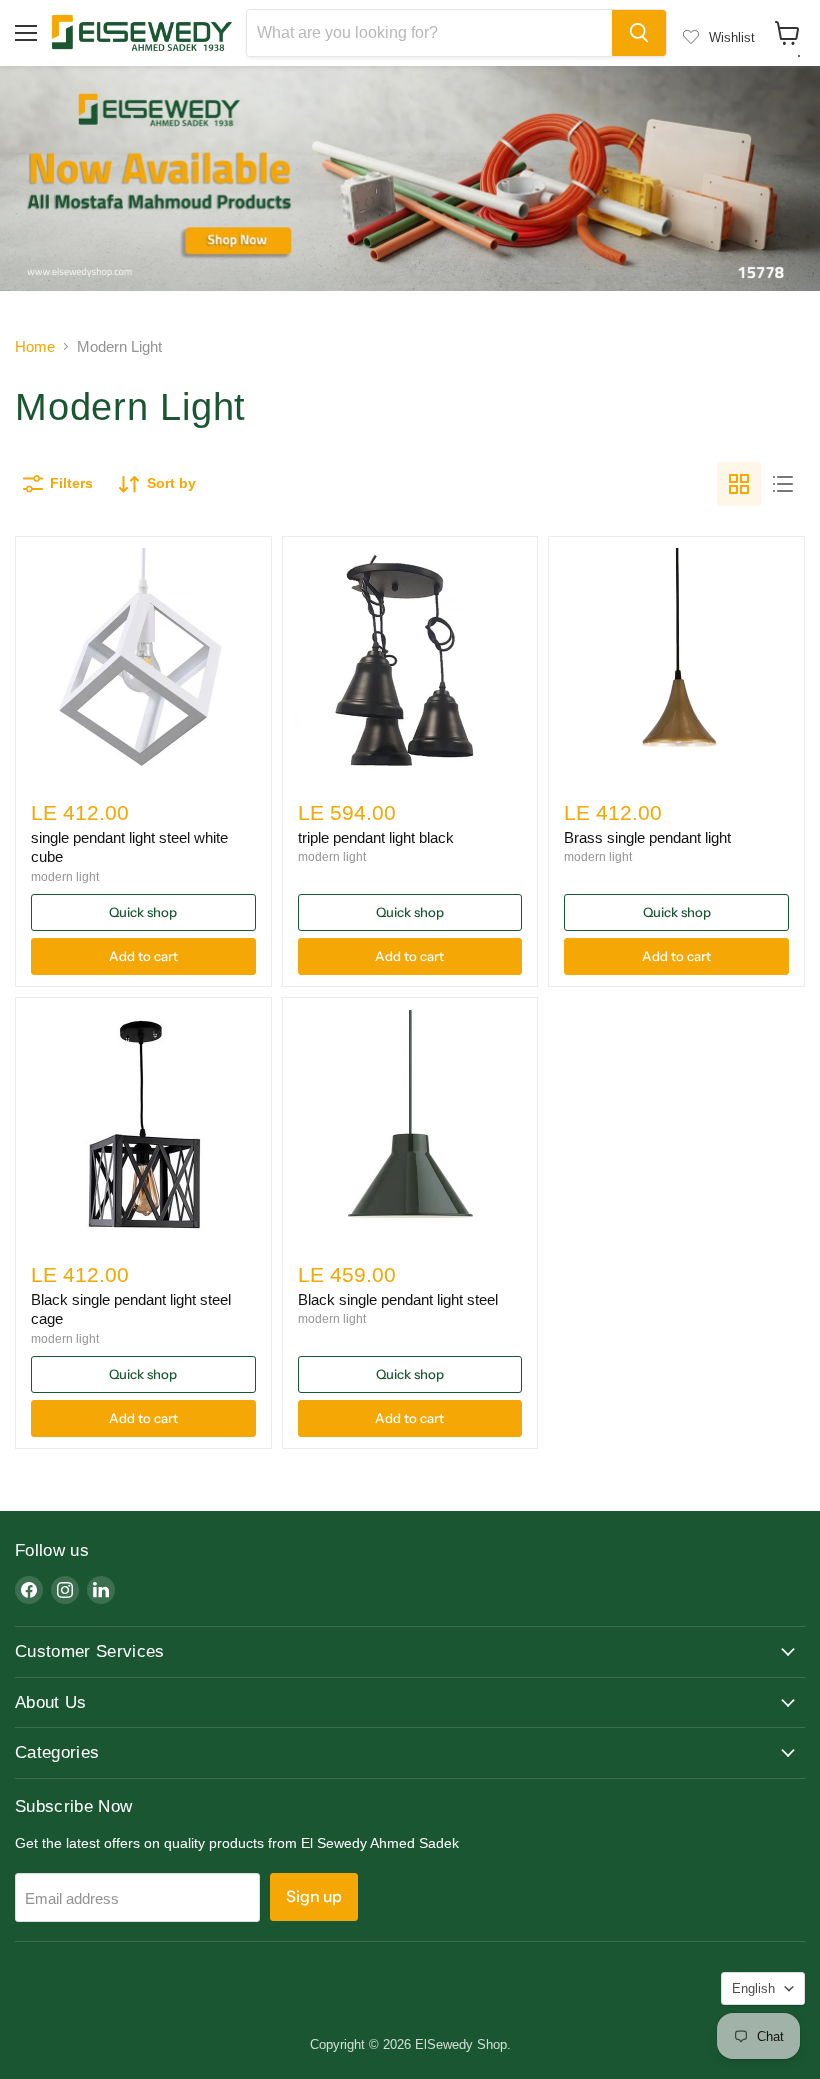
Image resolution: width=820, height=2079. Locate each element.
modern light (65, 877)
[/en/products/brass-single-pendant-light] (677, 664)
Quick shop (143, 912)
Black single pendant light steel (398, 1299)
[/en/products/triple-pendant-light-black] (410, 664)
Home (35, 346)
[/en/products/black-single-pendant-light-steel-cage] (143, 1126)
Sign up (314, 1896)
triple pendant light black (376, 837)
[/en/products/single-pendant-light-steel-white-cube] (143, 664)
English (753, 1988)
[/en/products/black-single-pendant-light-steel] (410, 1126)
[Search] (639, 33)
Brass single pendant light (647, 837)
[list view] (783, 484)
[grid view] (739, 484)
